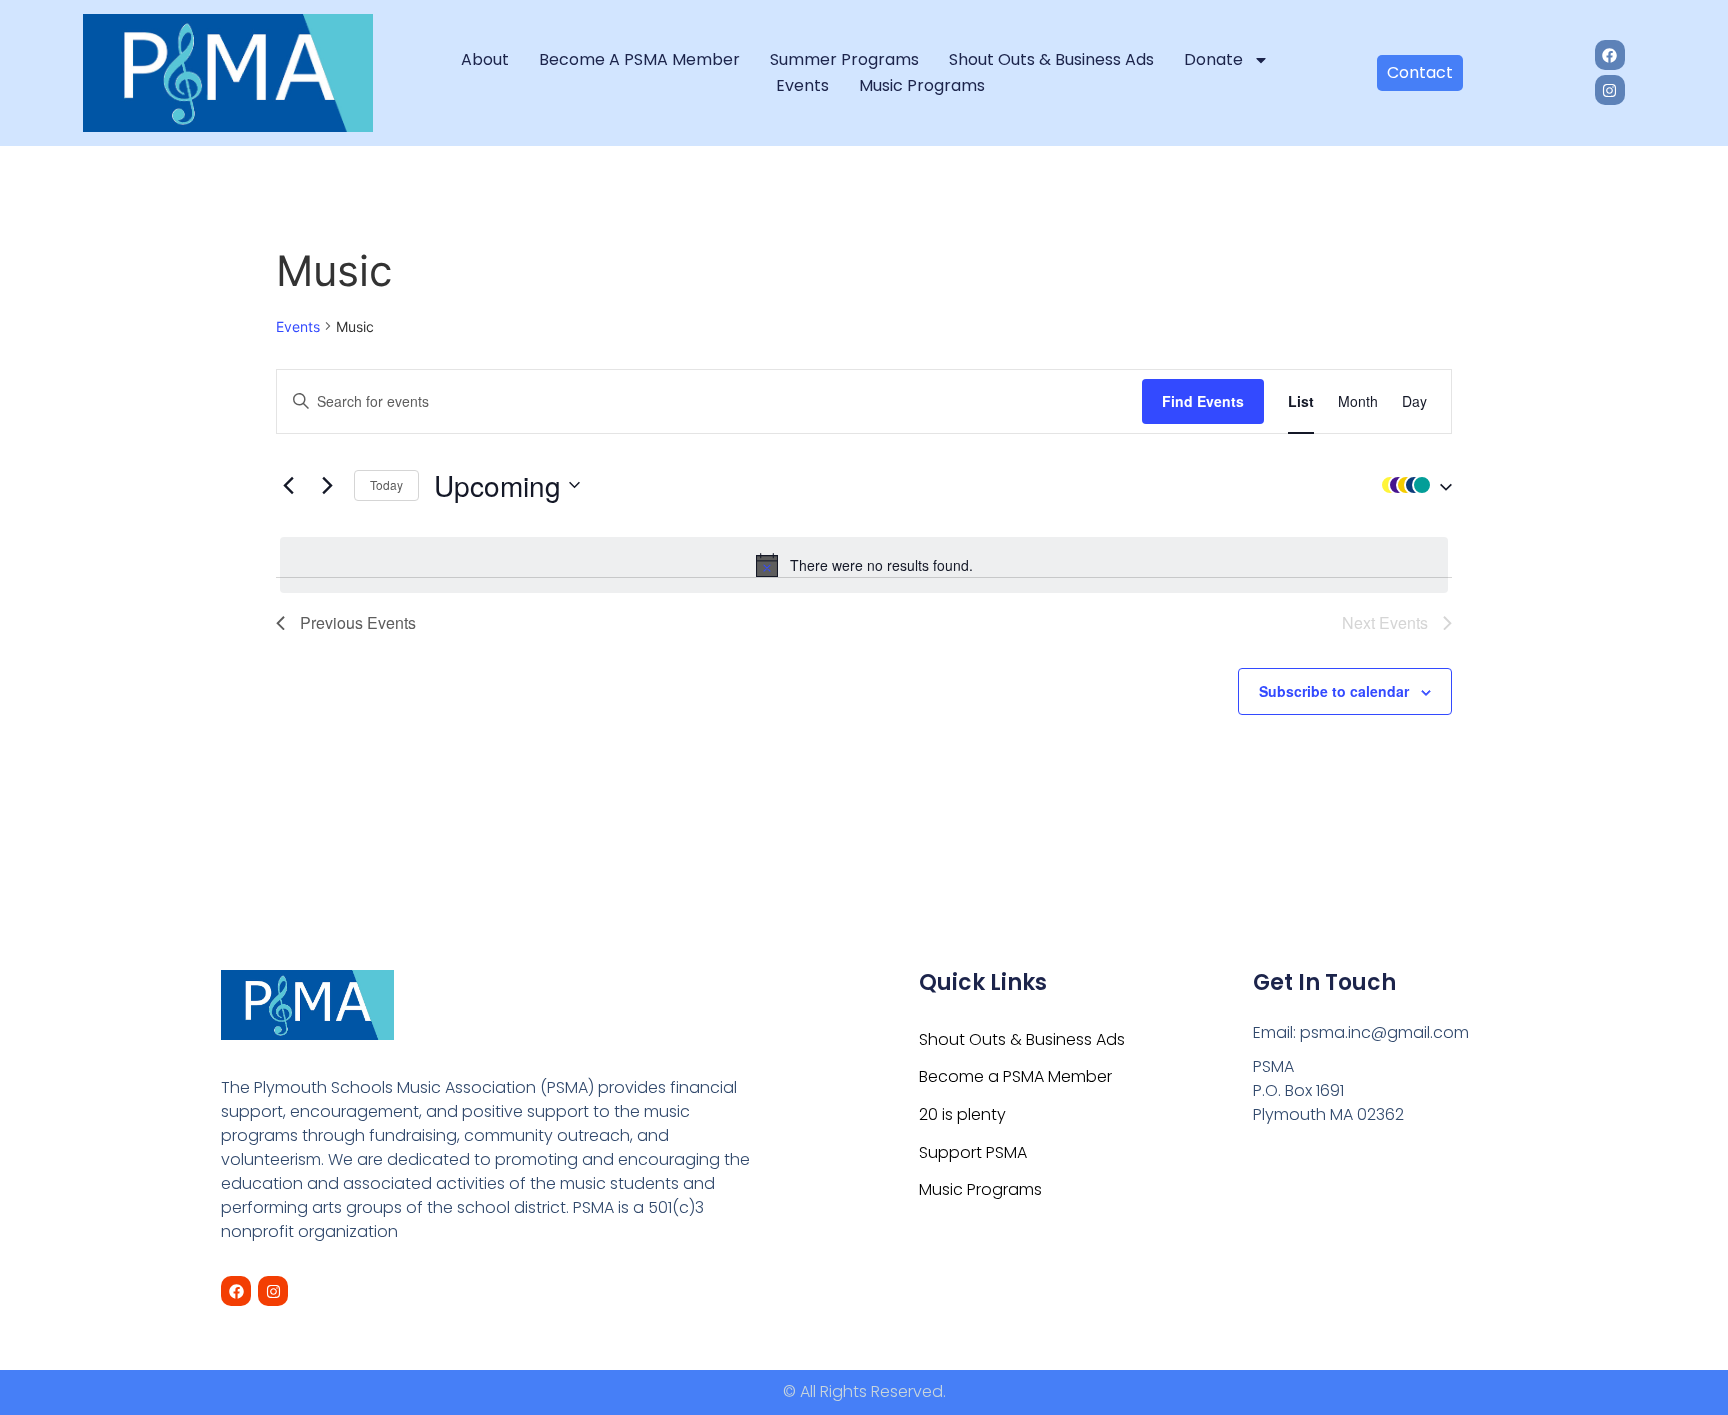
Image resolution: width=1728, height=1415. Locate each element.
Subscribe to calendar (1334, 691)
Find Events (1203, 401)
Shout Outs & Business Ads (1051, 59)
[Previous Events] (288, 485)
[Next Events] (327, 485)
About (485, 59)
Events (802, 85)
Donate (1213, 59)
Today (386, 484)
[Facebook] (1610, 55)
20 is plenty (962, 1114)
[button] (1412, 485)
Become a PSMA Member (639, 59)
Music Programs (922, 85)
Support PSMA (973, 1152)
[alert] (864, 565)
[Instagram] (1610, 90)
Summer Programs (844, 59)
